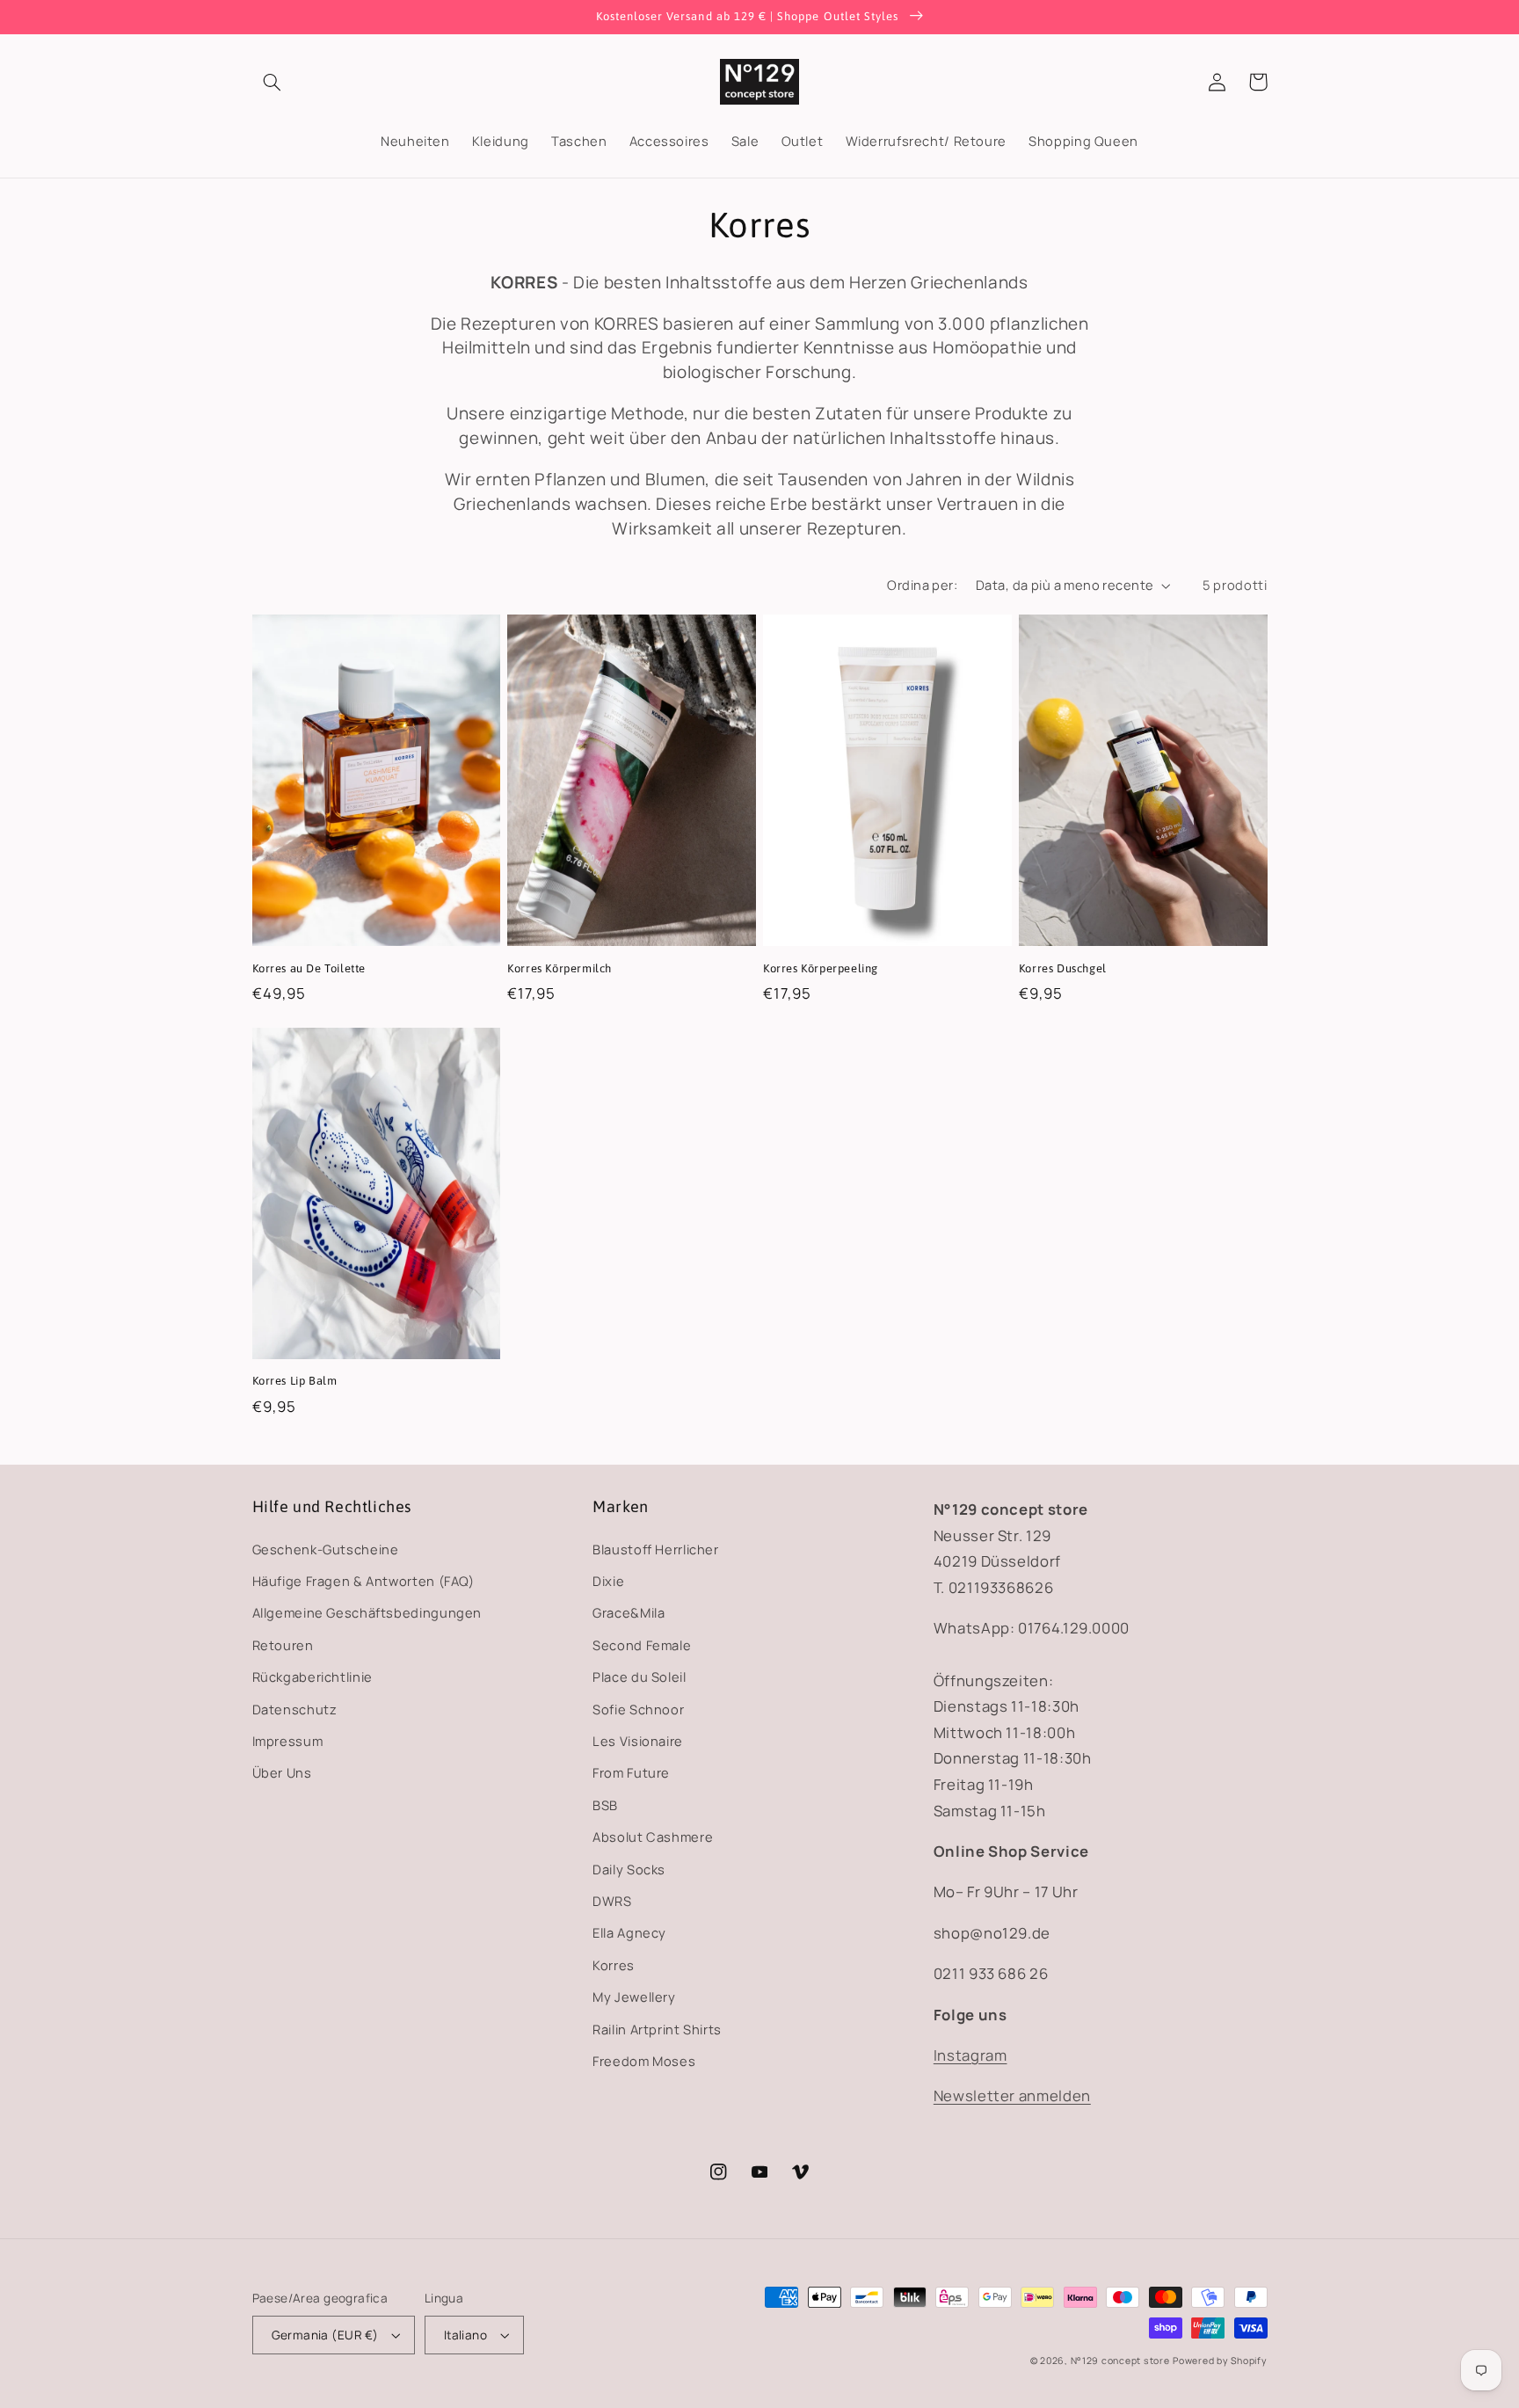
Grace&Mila (629, 1612)
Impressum (288, 1741)
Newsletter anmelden (1012, 2095)
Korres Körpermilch (560, 968)
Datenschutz (295, 1709)
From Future (631, 1772)
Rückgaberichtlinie (313, 1677)
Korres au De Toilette (309, 968)
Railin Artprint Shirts (657, 2029)
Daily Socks (629, 1869)
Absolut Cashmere (653, 1837)
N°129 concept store (1120, 2361)
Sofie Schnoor (638, 1709)
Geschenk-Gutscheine (326, 1549)
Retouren (283, 1645)
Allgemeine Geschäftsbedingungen (367, 1612)
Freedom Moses (644, 2061)
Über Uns (282, 1772)
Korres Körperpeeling (821, 968)
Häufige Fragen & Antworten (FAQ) (363, 1581)
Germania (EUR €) (325, 2335)
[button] (273, 82)
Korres (614, 1965)
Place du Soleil (639, 1677)
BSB (605, 1805)
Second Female (642, 1645)
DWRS (612, 1901)
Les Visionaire (638, 1741)
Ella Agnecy (629, 1932)
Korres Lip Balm (295, 1381)
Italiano (465, 2335)
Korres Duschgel (1063, 968)
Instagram (970, 2055)
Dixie (608, 1581)
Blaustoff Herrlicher (656, 1549)
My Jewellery (634, 1997)
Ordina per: (922, 585)
